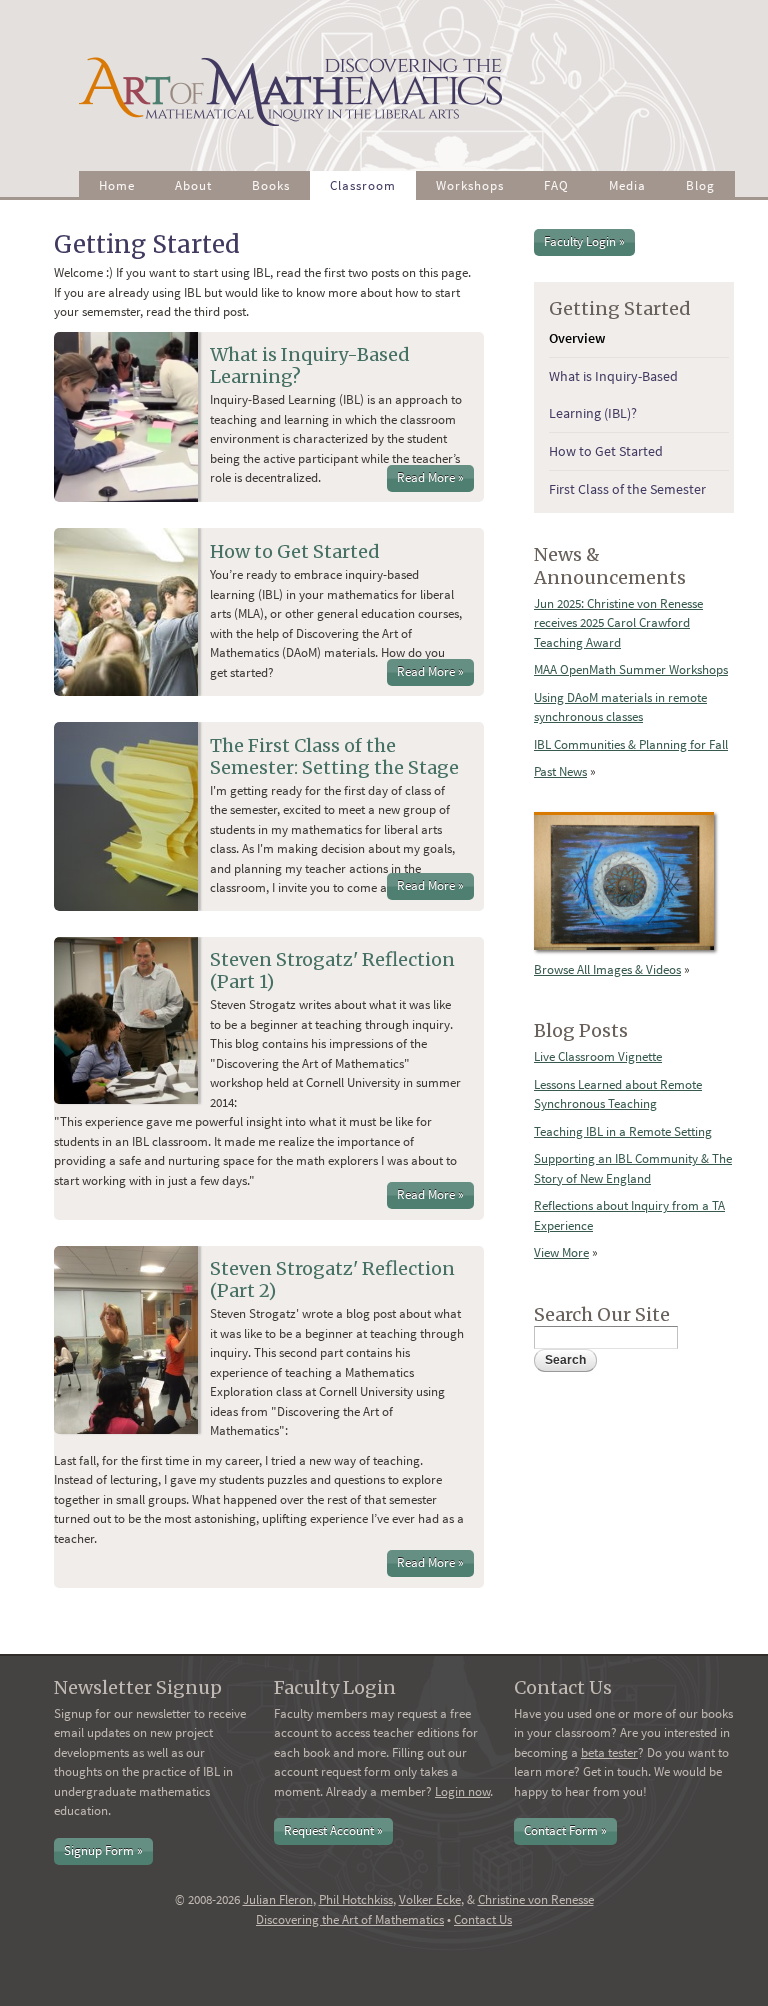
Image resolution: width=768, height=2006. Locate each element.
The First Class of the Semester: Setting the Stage (334, 756)
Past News (560, 771)
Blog (700, 185)
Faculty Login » (584, 241)
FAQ (556, 185)
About (193, 185)
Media (627, 185)
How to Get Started (295, 551)
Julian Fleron (278, 1899)
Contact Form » (565, 1830)
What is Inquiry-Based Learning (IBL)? (613, 394)
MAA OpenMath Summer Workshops (631, 669)
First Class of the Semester (627, 489)
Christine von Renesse (536, 1899)
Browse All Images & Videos (607, 969)
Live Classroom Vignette (598, 1056)
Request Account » (333, 1830)
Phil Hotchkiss (356, 1899)
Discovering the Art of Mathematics (350, 1919)
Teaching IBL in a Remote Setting (623, 1131)
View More (561, 1252)
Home (117, 185)
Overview (577, 338)
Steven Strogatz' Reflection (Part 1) (332, 970)
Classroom (363, 185)
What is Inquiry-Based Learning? (310, 365)
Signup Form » (103, 1850)
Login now (462, 1791)
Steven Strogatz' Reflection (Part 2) (332, 1279)
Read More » (430, 477)
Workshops (470, 185)
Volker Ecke (430, 1899)
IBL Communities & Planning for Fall (631, 744)
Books (271, 185)
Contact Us (483, 1919)
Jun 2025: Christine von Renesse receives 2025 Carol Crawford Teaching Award (618, 623)
